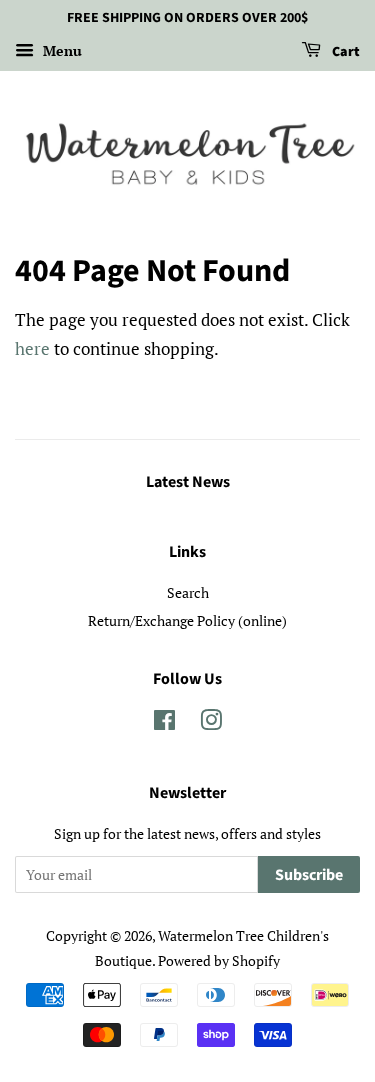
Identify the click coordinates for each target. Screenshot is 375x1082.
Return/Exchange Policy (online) (187, 620)
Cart (344, 52)
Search (188, 592)
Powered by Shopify (219, 960)
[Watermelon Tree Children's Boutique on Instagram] (211, 723)
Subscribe (309, 875)
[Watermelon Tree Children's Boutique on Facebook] (164, 723)
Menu (60, 50)
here (32, 348)
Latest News (188, 482)
